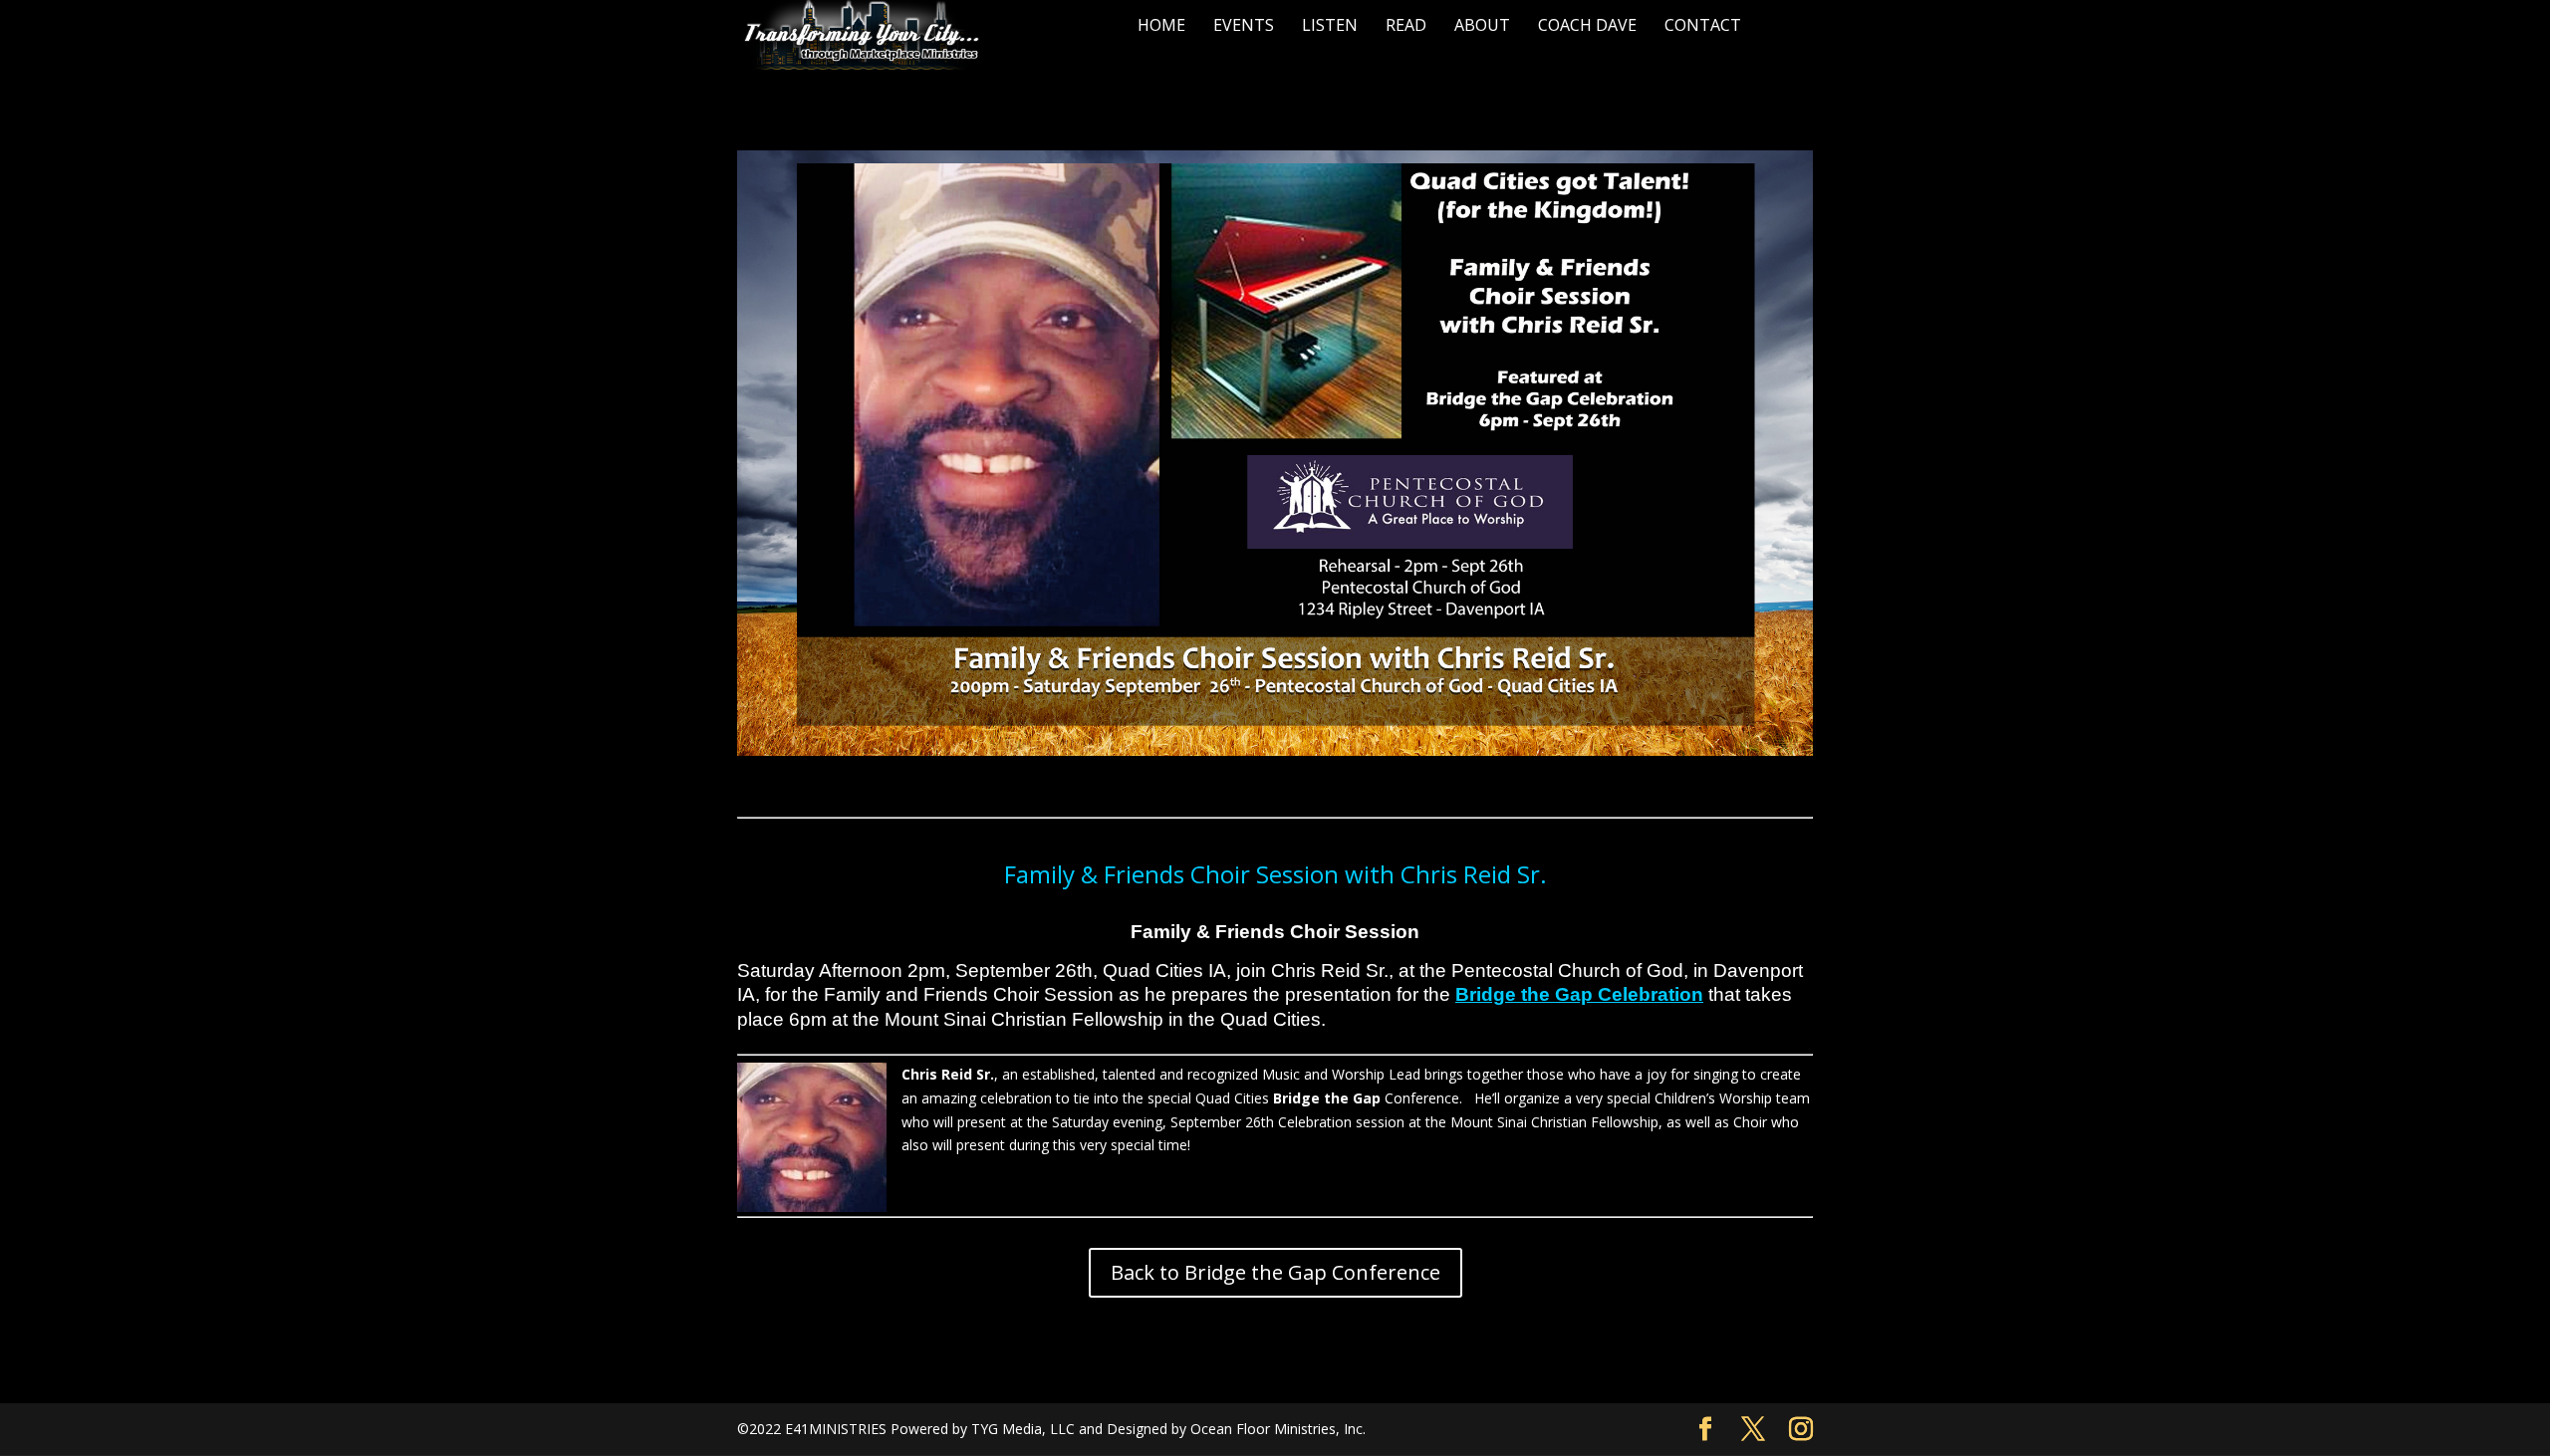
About (1482, 25)
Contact (1703, 25)
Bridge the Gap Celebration (1579, 994)
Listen (1330, 25)
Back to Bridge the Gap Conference (1275, 1272)
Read (1406, 25)
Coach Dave (1587, 25)
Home (1161, 25)
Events (1244, 25)
